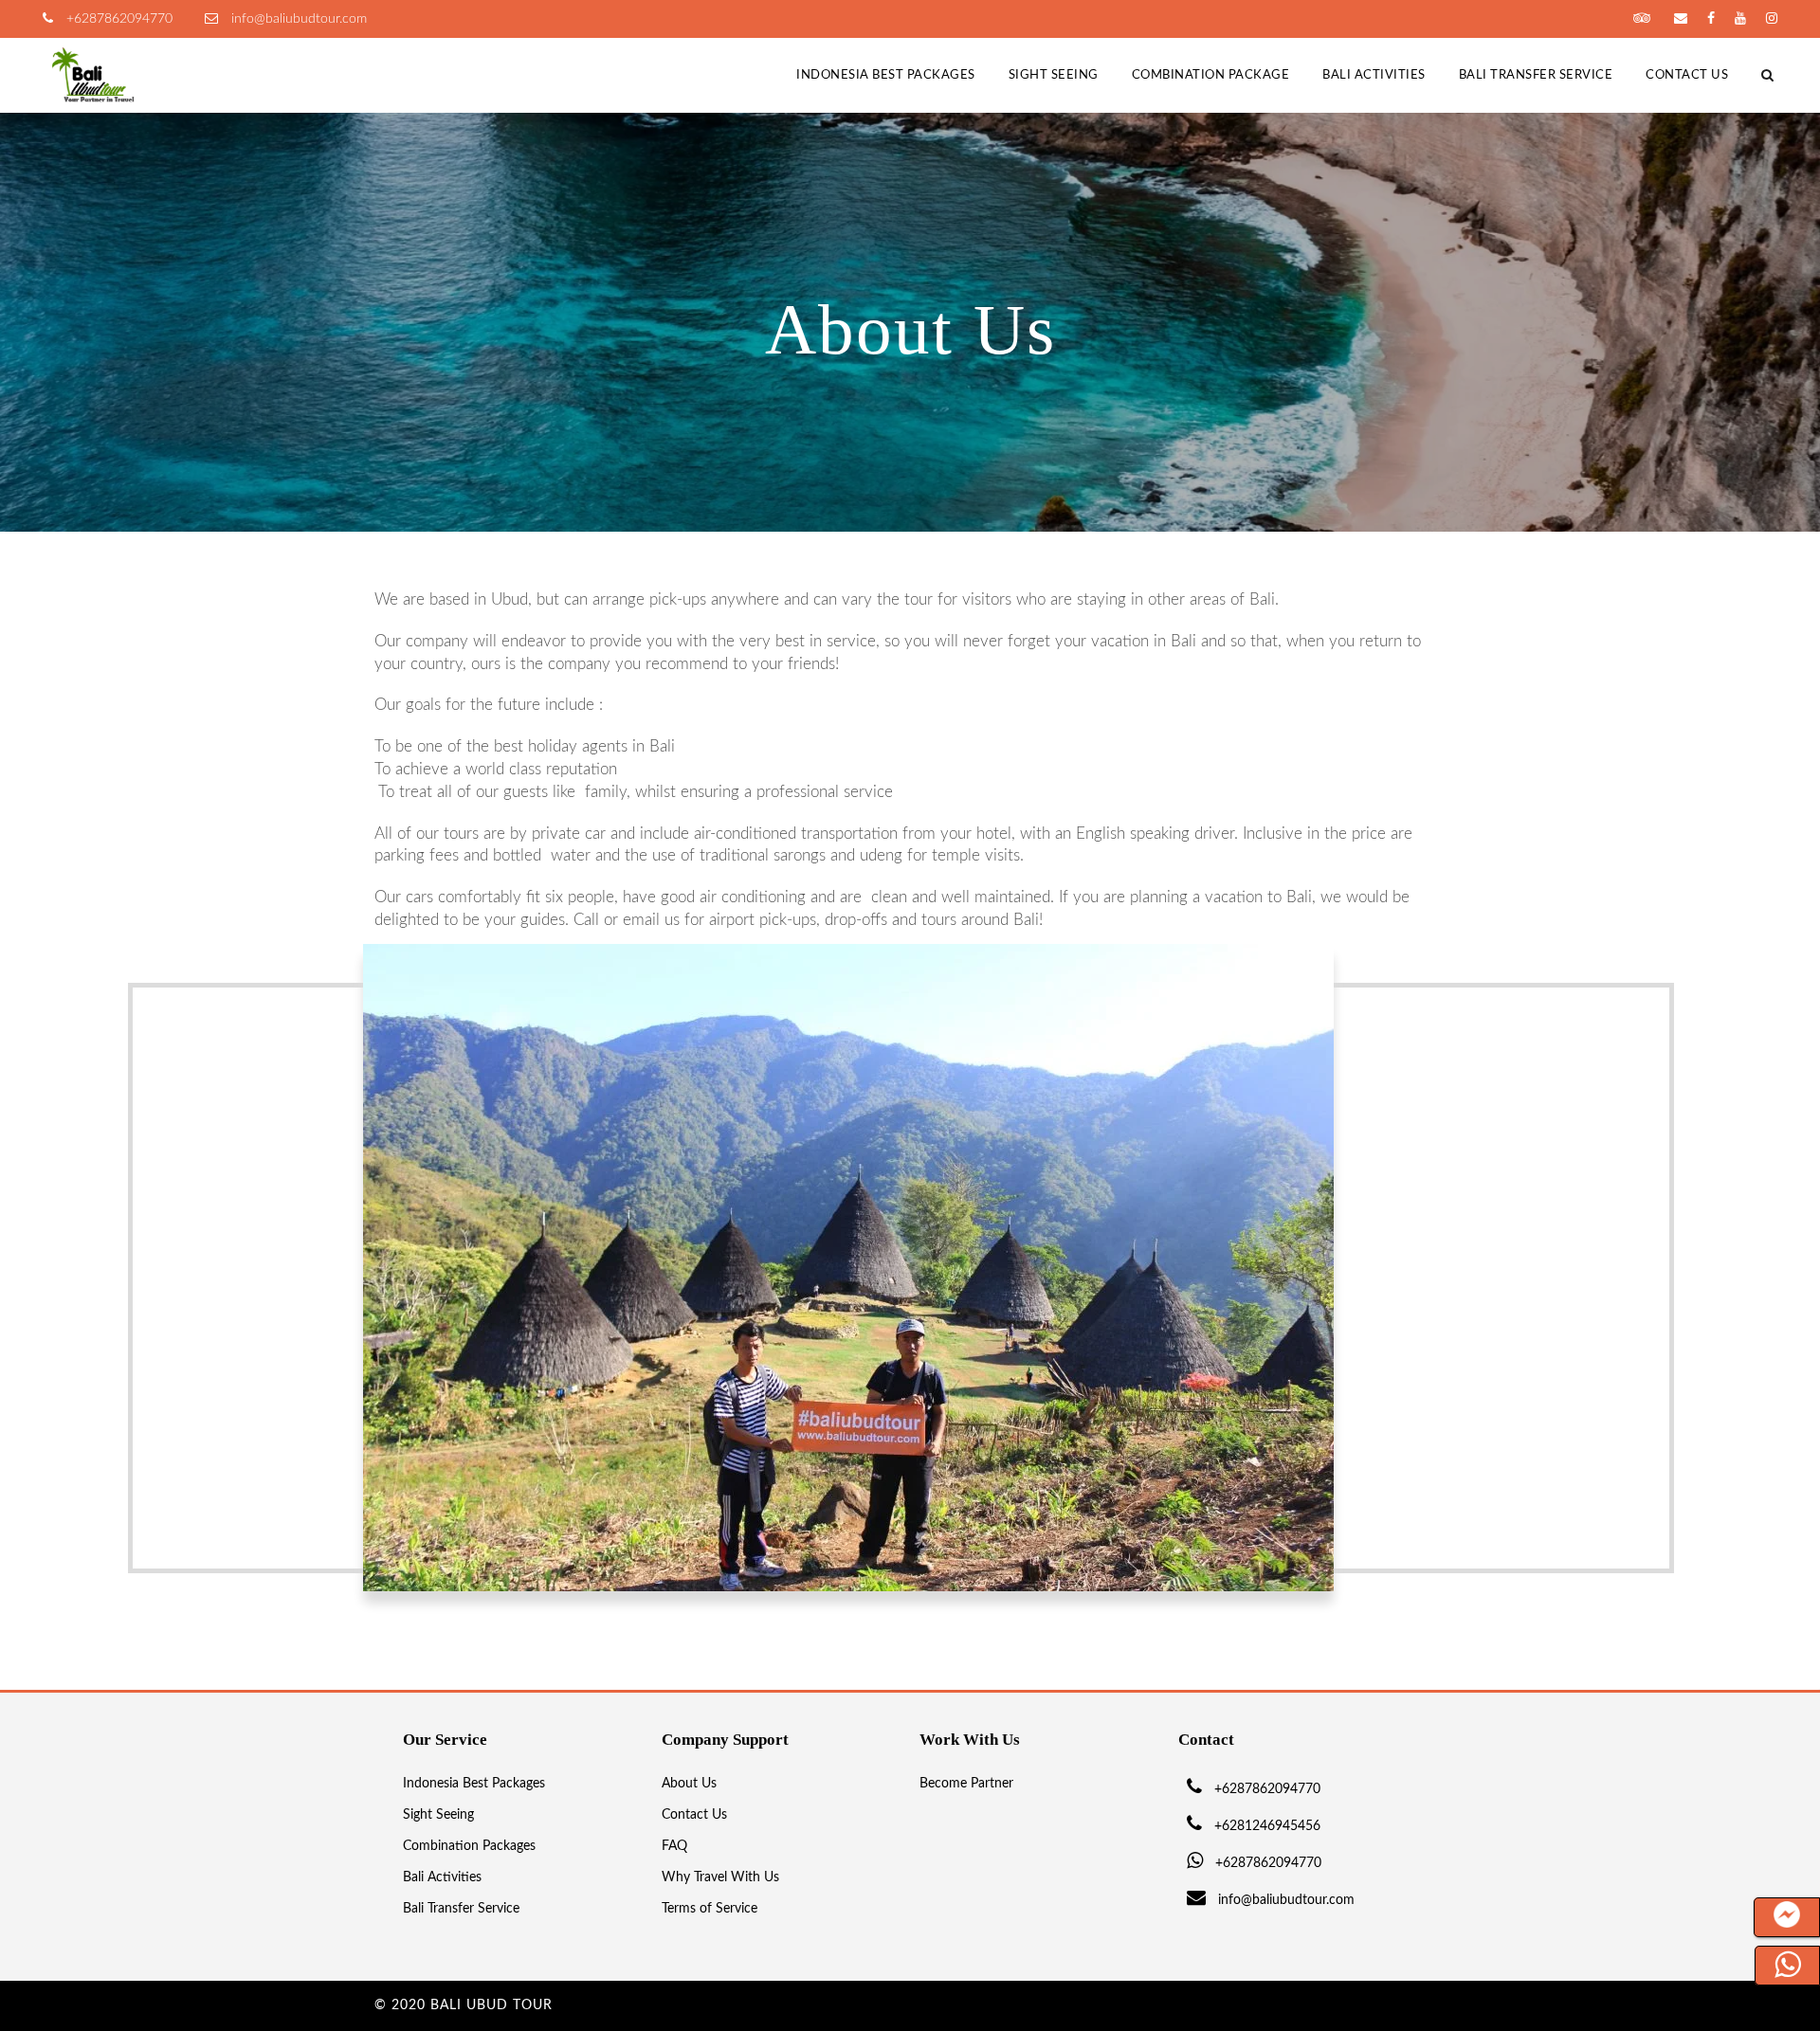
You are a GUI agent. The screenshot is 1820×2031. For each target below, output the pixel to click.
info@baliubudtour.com (297, 19)
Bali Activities (1374, 75)
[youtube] (1740, 19)
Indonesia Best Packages (886, 75)
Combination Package (1211, 75)
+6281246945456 (1267, 1826)
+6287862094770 (118, 19)
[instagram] (1772, 19)
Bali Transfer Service (1536, 75)
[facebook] (1711, 19)
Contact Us (1687, 75)
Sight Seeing (1054, 75)
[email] (1681, 19)
